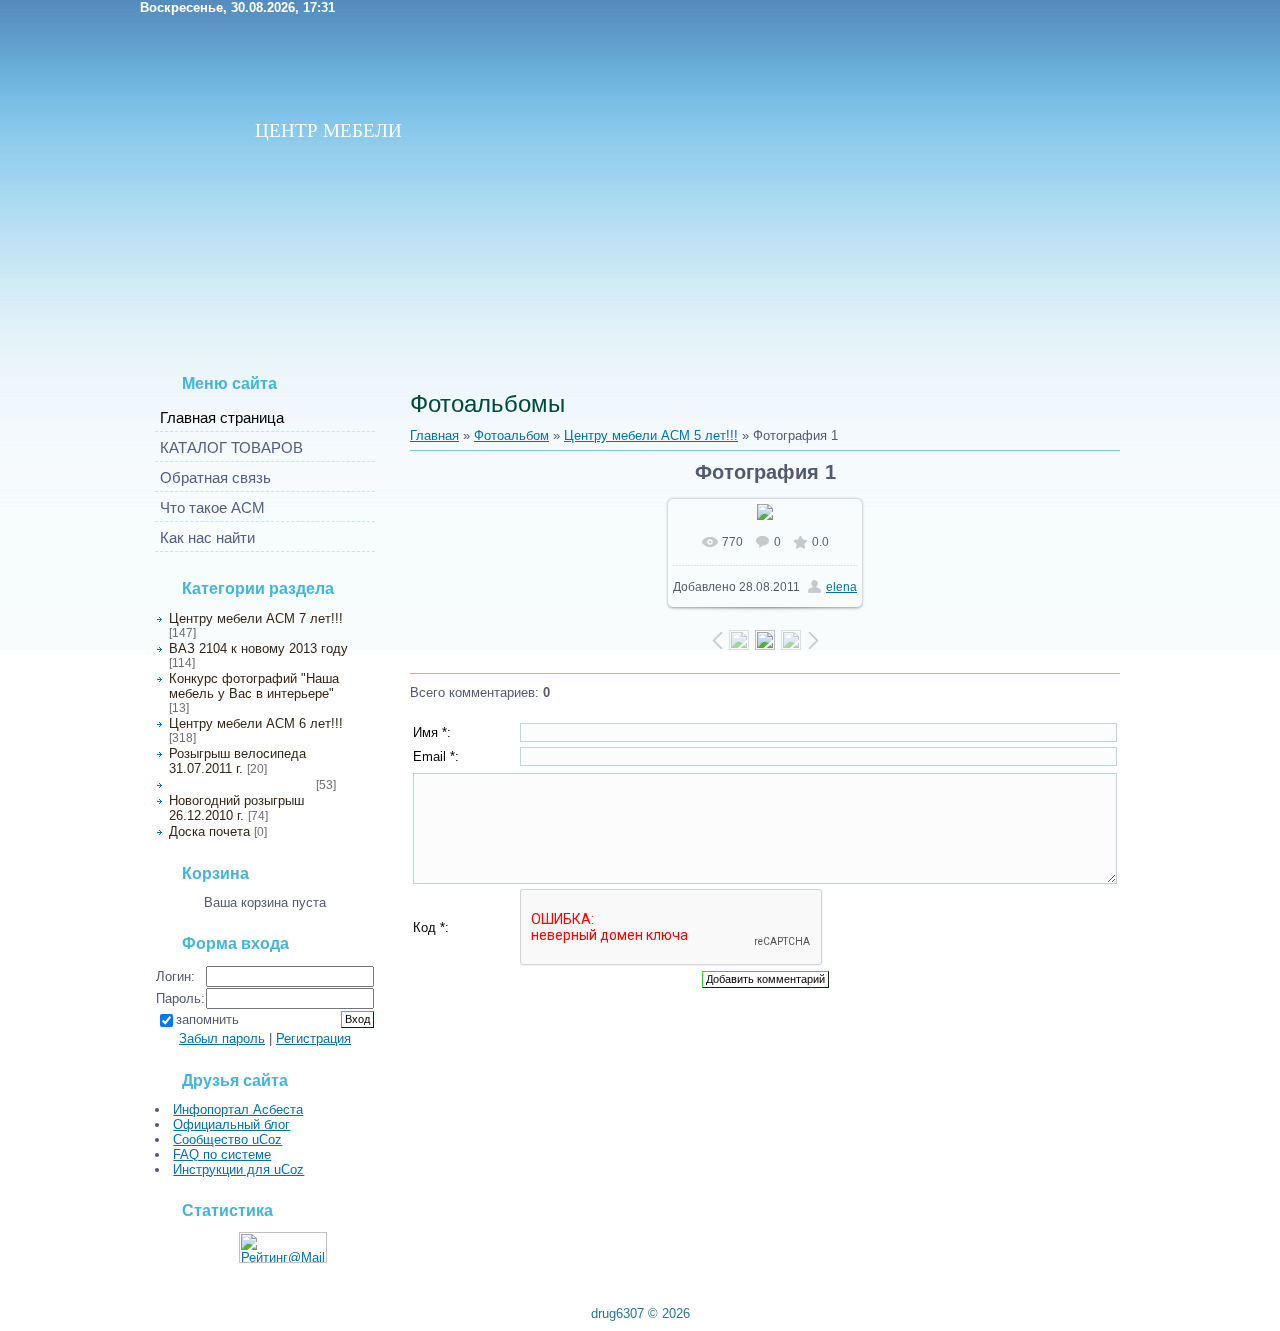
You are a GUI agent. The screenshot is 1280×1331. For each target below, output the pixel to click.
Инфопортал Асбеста (238, 1109)
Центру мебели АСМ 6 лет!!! (256, 723)
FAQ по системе (222, 1154)
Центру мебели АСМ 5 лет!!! (240, 785)
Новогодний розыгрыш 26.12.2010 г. (236, 808)
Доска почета (209, 831)
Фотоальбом (511, 435)
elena (841, 587)
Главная (434, 435)
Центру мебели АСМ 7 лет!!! (256, 618)
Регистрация (313, 1038)
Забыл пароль (222, 1038)
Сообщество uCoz (227, 1139)
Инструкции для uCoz (238, 1169)
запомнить (207, 1019)
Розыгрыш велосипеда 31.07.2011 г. (237, 761)
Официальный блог (231, 1124)
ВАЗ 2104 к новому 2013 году (258, 648)
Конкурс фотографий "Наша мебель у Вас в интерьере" (254, 686)
